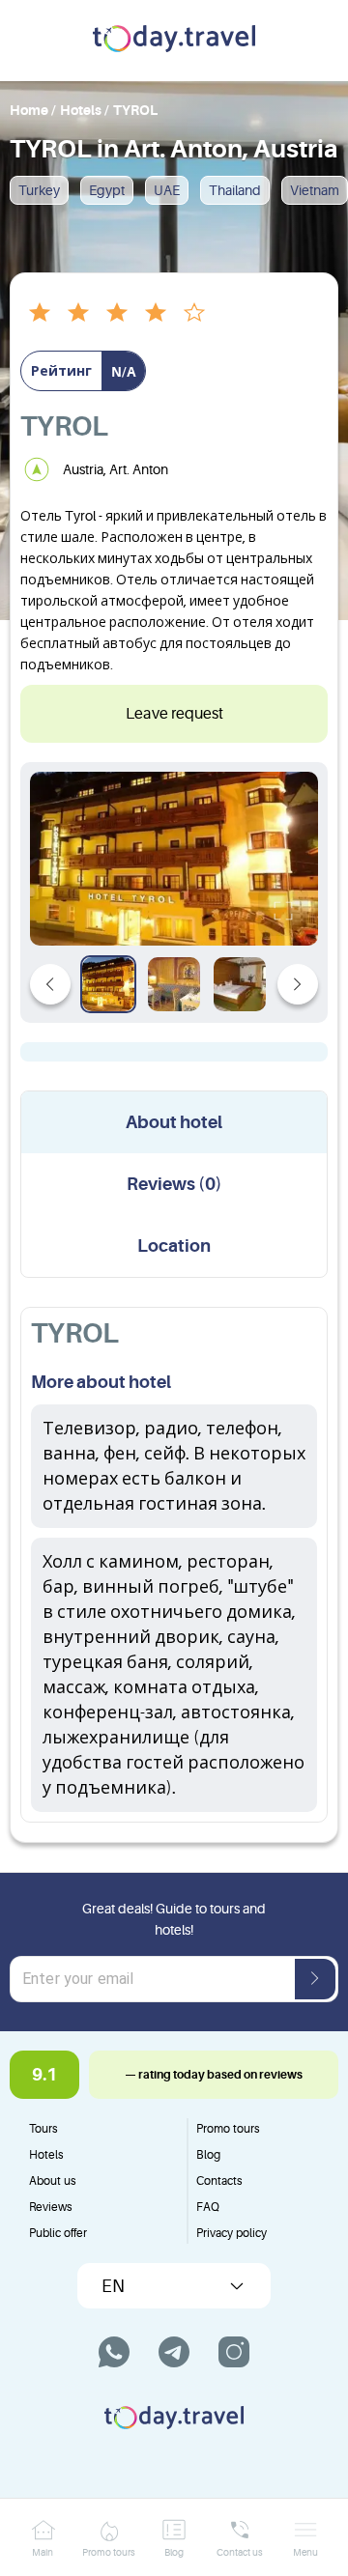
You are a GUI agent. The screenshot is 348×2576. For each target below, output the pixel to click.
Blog (208, 2155)
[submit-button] (315, 1979)
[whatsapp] (114, 2352)
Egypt (107, 190)
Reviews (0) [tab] (174, 1184)
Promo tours (228, 2129)
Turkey (39, 190)
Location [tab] (174, 1246)
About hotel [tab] (174, 1122)
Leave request (174, 714)
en (113, 2286)
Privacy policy (232, 2233)
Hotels (46, 2155)
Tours (43, 2129)
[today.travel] (174, 41)
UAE (167, 190)
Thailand (235, 190)
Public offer (58, 2233)
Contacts (219, 2181)
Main (43, 2552)
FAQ (208, 2207)
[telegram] (174, 2352)
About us (53, 2181)
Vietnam (315, 190)
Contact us (240, 2552)
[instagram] (234, 2352)
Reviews (51, 2207)
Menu (305, 2552)
